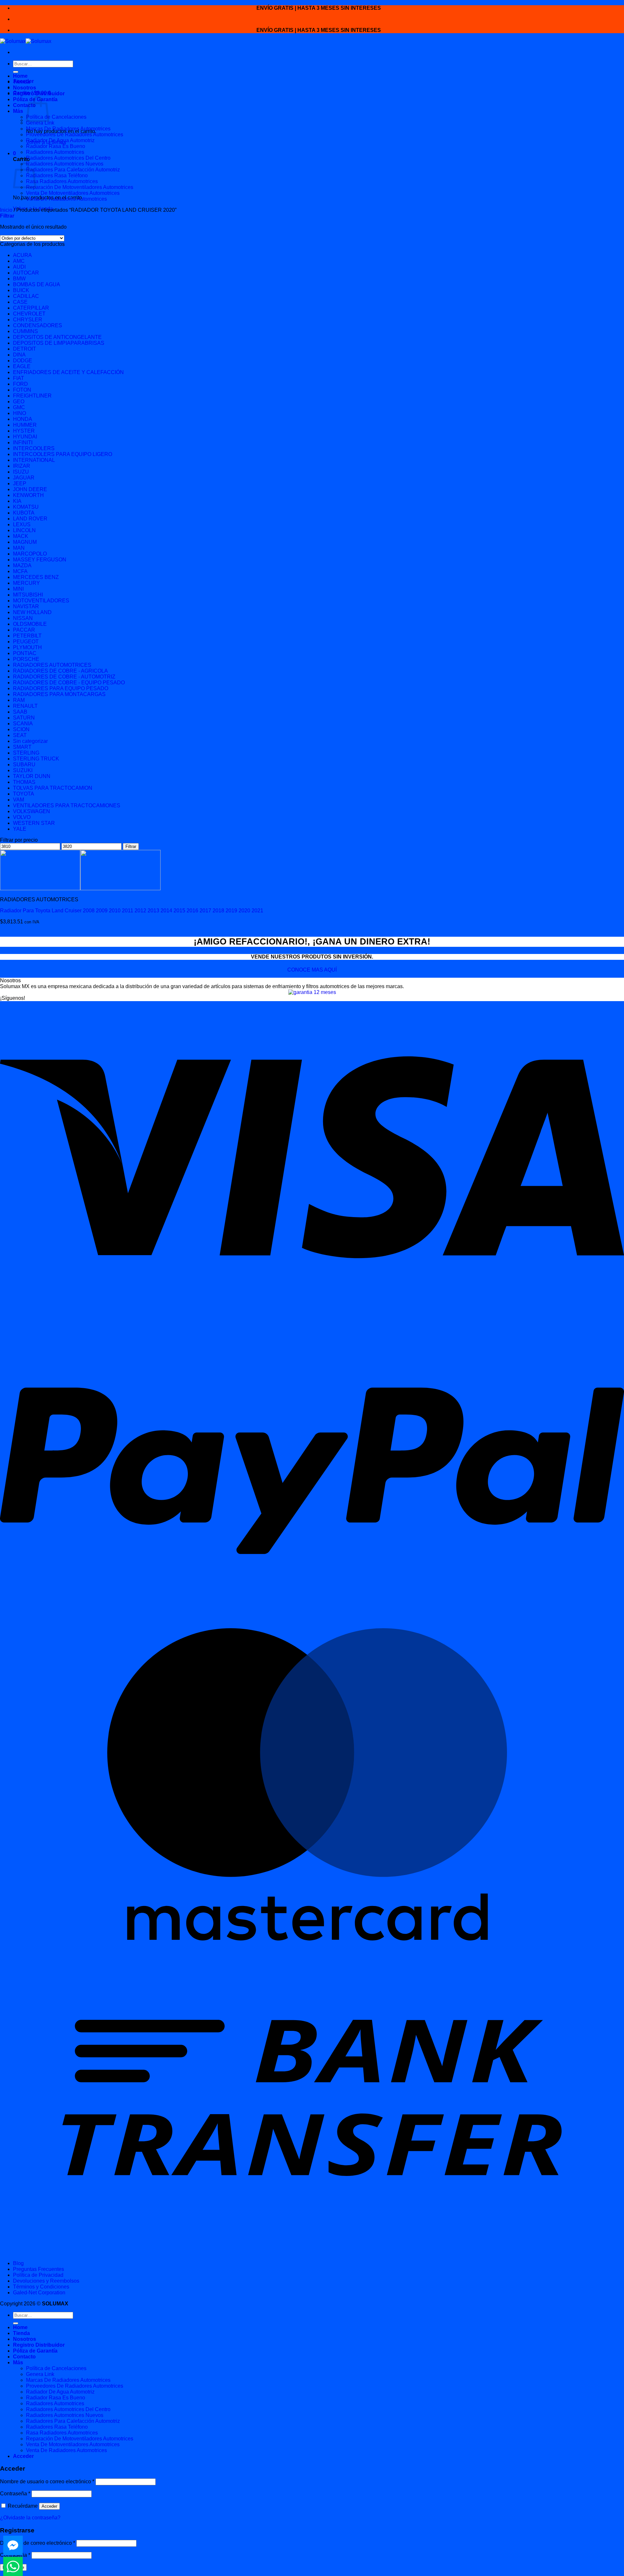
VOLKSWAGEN (32, 811)
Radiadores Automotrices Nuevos (65, 164)
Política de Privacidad (38, 2275)
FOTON (22, 390)
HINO (19, 413)
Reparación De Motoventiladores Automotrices (80, 187)
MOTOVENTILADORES (41, 601)
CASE (20, 302)
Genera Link (40, 123)
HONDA (23, 419)
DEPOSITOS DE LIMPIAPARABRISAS (59, 343)
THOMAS (24, 782)
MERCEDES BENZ (36, 577)
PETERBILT (27, 636)
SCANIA (23, 724)
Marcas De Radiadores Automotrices (68, 129)
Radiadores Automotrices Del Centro (68, 158)
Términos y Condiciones (41, 2287)
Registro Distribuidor (39, 94)
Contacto (24, 105)
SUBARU (24, 765)
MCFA (20, 571)
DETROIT (25, 349)
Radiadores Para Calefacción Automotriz (73, 170)
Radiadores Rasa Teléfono (57, 175)
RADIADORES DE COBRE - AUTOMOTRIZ (64, 677)
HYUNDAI (25, 437)
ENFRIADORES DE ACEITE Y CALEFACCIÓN (68, 372)
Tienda (21, 82)
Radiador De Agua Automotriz (60, 140)
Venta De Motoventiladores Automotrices (73, 193)
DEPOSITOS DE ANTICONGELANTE (57, 337)
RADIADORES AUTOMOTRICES (52, 665)
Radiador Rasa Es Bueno (56, 146)
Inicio (6, 210)
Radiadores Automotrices (55, 152)
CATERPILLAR (31, 308)
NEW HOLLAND (32, 612)
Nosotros (25, 88)
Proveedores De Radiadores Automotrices (75, 134)
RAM (19, 700)
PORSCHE (26, 659)
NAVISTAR (26, 606)
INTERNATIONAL (34, 460)
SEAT (20, 735)
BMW (19, 279)
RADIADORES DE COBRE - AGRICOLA (60, 671)
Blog (18, 2263)
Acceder (49, 2506)
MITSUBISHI (28, 595)
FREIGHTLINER (32, 396)
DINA (19, 355)
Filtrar (131, 846)
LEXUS (22, 524)
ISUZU (21, 472)
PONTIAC (25, 653)
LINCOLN (24, 530)
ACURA (22, 255)
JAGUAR (24, 478)
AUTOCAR (26, 273)
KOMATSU (26, 507)
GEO (19, 402)
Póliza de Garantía (35, 2351)
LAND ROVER (30, 519)
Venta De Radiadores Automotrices (66, 199)
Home (20, 76)
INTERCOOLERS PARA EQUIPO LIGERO (63, 454)
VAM (19, 800)
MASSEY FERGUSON (40, 560)
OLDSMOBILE (30, 624)
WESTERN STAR (34, 823)
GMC (19, 407)
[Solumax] (26, 41)
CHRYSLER (28, 320)
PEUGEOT (26, 642)
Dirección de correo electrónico (38, 2543)
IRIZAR (22, 466)
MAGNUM (25, 542)
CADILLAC (26, 296)
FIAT (19, 378)
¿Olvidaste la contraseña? (30, 2518)
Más (18, 111)
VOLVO (22, 817)
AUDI (19, 267)
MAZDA (22, 565)
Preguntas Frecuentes (39, 2269)
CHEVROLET (29, 314)
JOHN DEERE (30, 489)
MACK (21, 536)
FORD (20, 384)
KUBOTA (24, 513)
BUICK (21, 290)
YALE (20, 829)
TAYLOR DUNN (32, 776)
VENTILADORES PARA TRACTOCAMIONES (67, 805)
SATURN (24, 718)
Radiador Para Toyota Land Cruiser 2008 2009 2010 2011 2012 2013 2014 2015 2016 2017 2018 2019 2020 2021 (132, 911)
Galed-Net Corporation (39, 2293)
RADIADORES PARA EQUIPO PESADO (61, 688)
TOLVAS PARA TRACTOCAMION (53, 788)
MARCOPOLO (30, 554)
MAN (19, 548)
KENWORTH (28, 495)
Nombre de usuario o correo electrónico (47, 2482)
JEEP (20, 483)
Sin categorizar (30, 741)
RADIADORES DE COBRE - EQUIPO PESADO (69, 683)
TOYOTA (24, 794)
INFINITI (23, 443)
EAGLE (22, 366)
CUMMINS (26, 331)
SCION (21, 729)
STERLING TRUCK (36, 759)
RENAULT (25, 706)
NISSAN (23, 618)
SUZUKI (23, 770)
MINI (18, 589)
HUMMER (25, 425)
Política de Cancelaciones (56, 117)
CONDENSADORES (38, 325)
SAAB (20, 712)
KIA (17, 501)
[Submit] (16, 72)
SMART (22, 747)
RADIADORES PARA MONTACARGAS (59, 694)
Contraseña (15, 2494)
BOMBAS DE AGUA (37, 284)
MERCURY (26, 583)
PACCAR (24, 630)
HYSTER (24, 431)
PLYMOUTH (27, 647)
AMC (19, 261)
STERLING (26, 753)
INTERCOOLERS (34, 448)
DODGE (23, 361)
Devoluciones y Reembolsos (46, 2281)
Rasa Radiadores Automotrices (62, 181)
